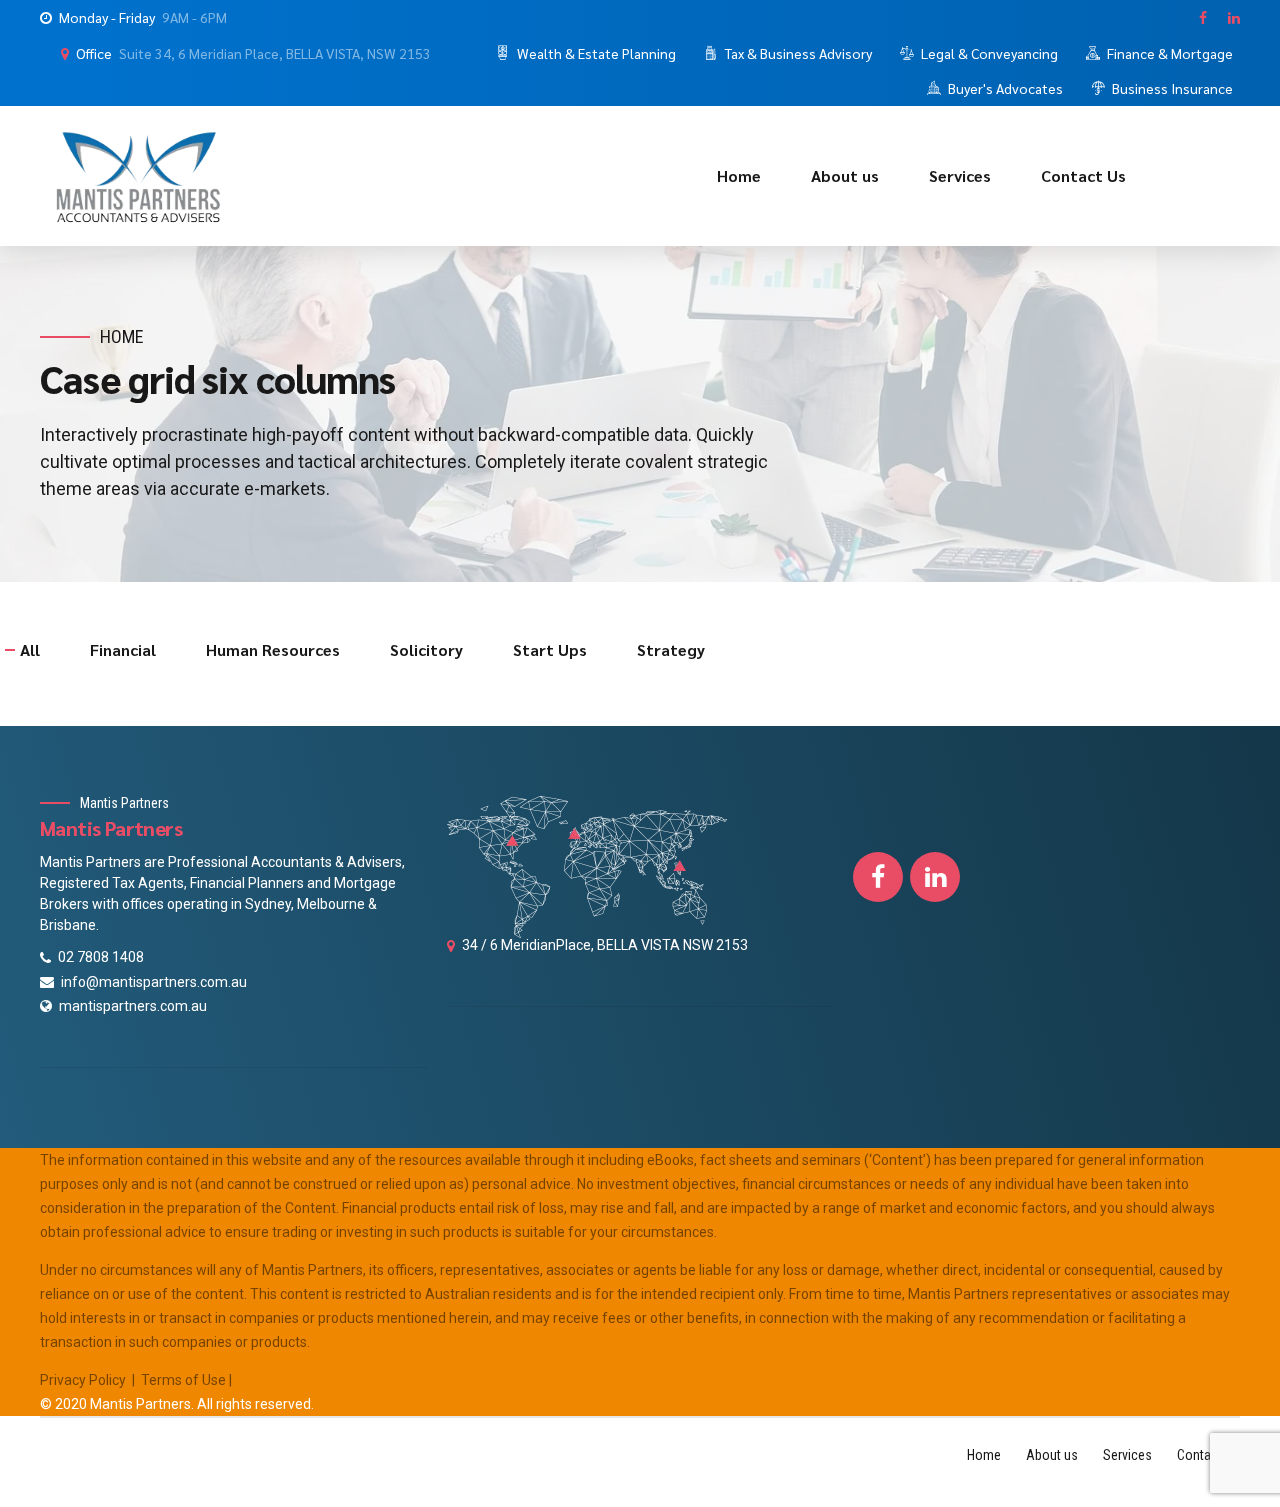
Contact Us (1083, 175)
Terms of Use (183, 1380)
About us (845, 175)
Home (739, 175)
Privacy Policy (83, 1380)
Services (960, 175)
